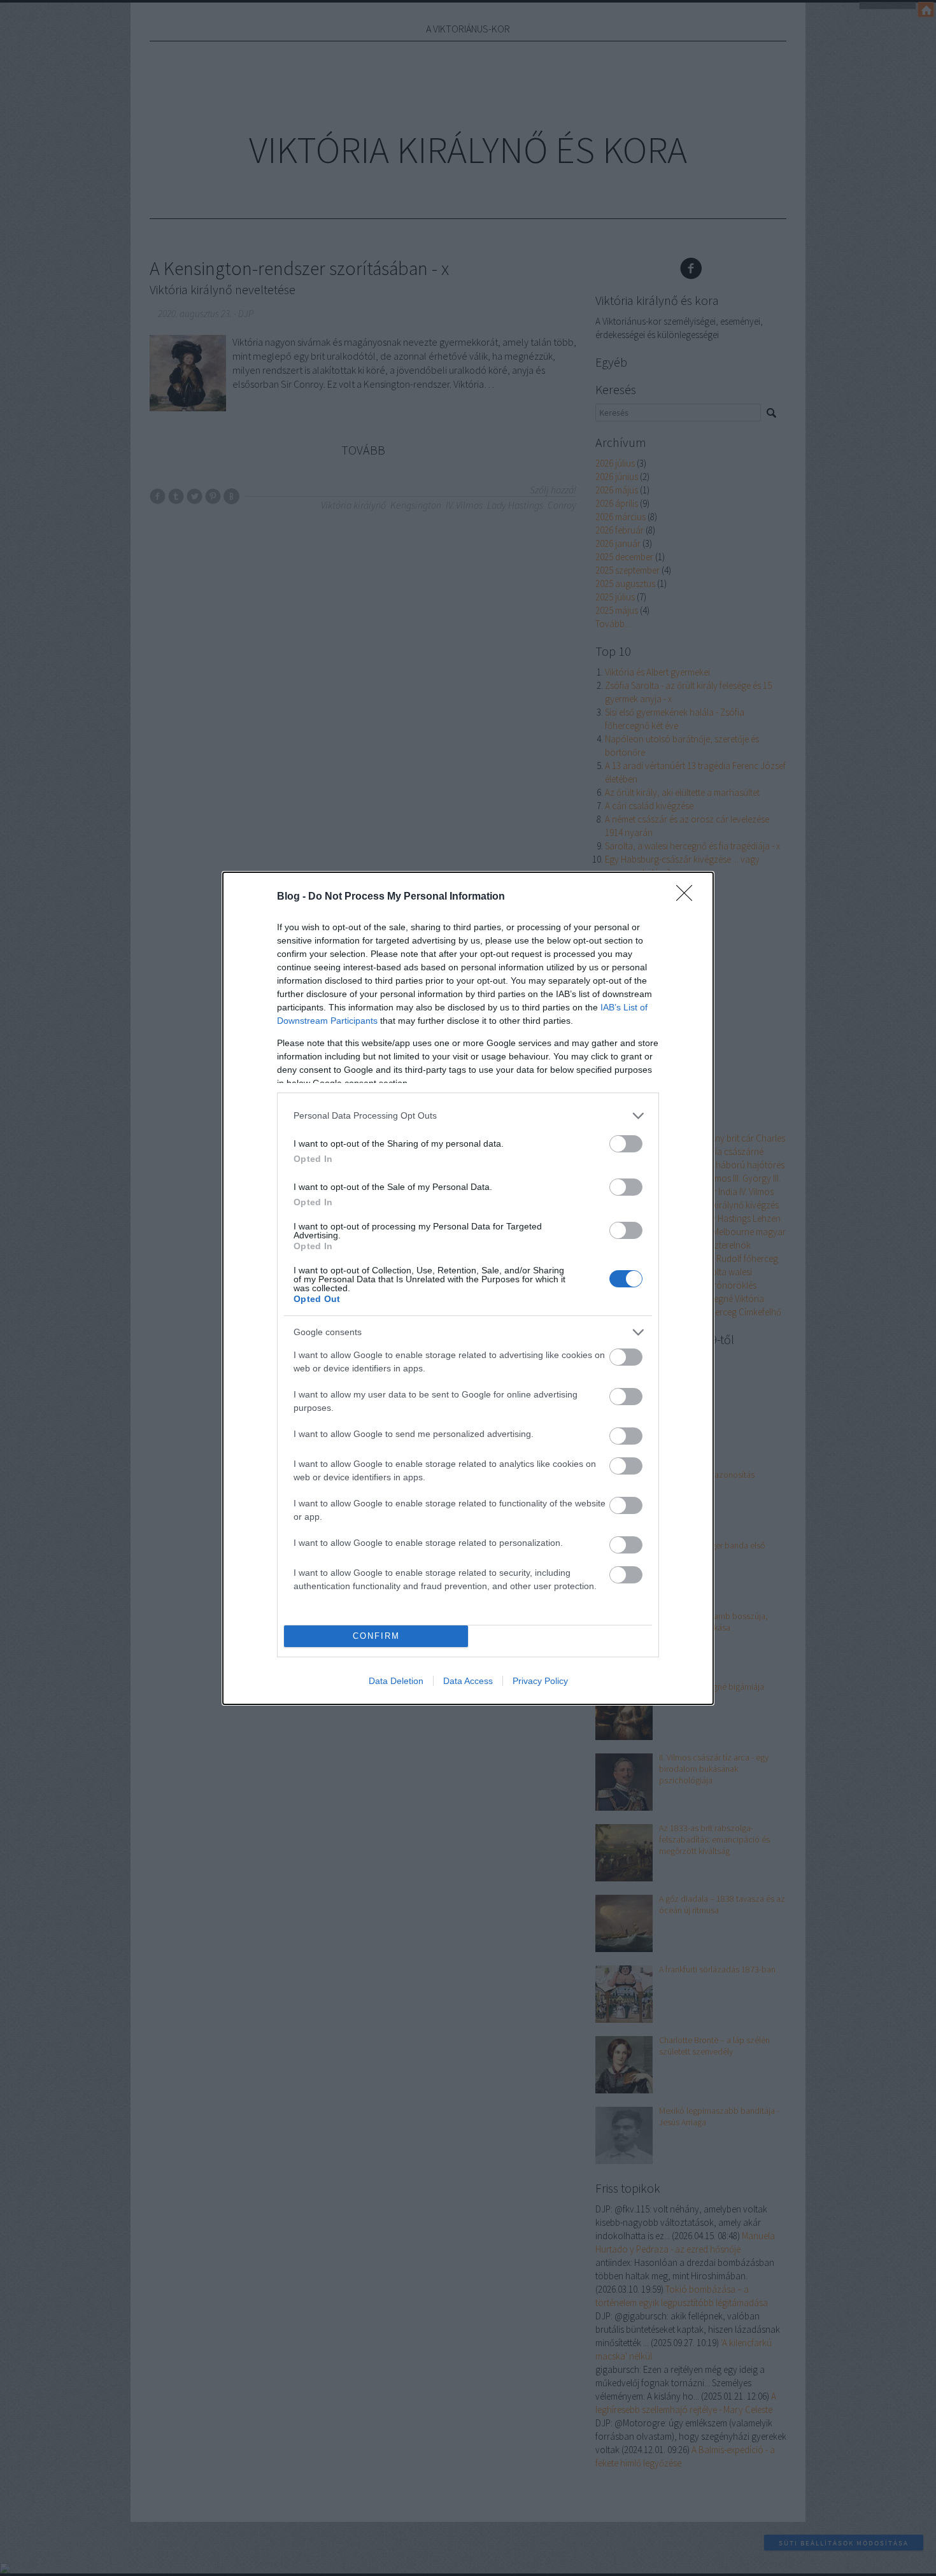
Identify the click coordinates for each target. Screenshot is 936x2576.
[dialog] (468, 1288)
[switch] (626, 1144)
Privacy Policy (540, 1681)
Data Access (468, 1681)
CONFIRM (376, 1636)
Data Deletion (396, 1681)
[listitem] (468, 1116)
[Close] (688, 897)
